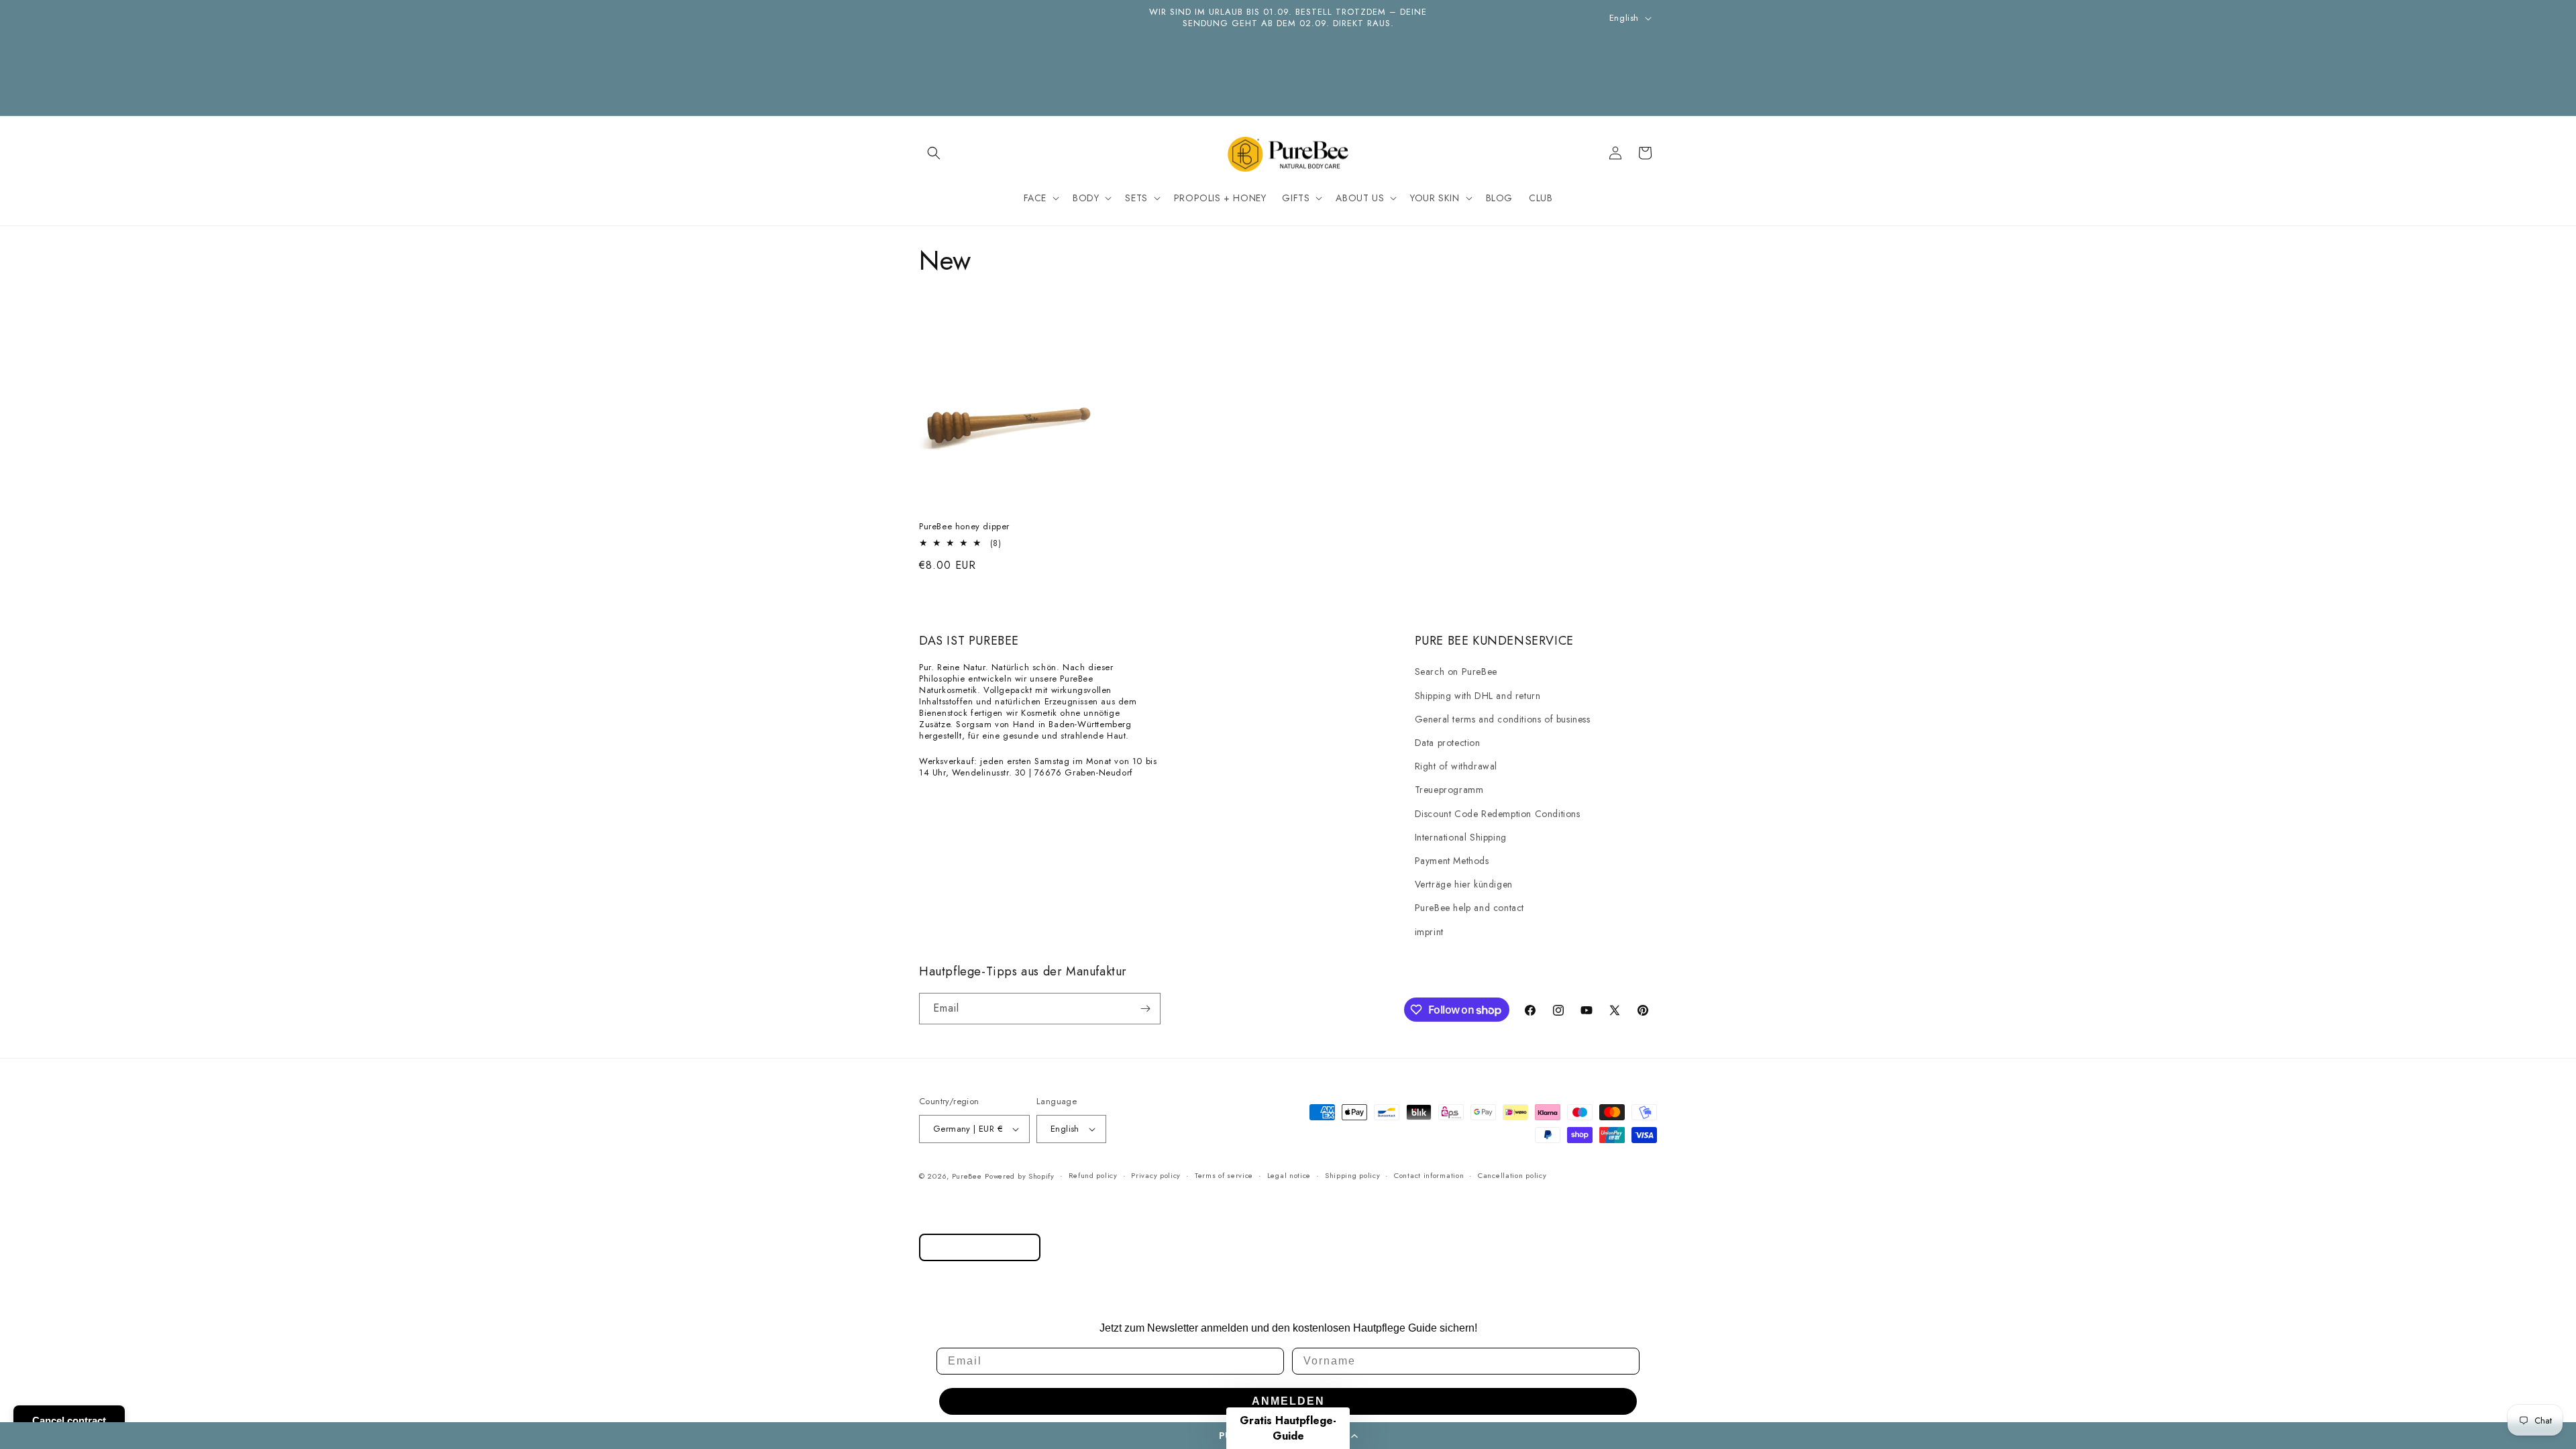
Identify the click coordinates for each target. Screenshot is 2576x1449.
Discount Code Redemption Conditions (1498, 814)
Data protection (1448, 743)
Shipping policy (1353, 1175)
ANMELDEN (1288, 1401)
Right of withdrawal (1456, 766)
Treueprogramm (1449, 790)
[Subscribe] (1145, 1009)
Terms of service (1224, 1175)
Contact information (1429, 1175)
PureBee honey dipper (964, 527)
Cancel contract (69, 1420)
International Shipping (1461, 837)
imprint (1429, 932)
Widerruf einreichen (980, 1247)
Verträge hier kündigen (1464, 884)
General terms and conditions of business (1503, 719)
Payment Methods (1452, 861)
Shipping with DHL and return (1478, 696)
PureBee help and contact (1469, 908)
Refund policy (1093, 1175)
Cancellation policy (1512, 1175)
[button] (934, 153)
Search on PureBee (1456, 672)
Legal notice (1289, 1175)
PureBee (967, 1176)
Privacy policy (1156, 1175)
